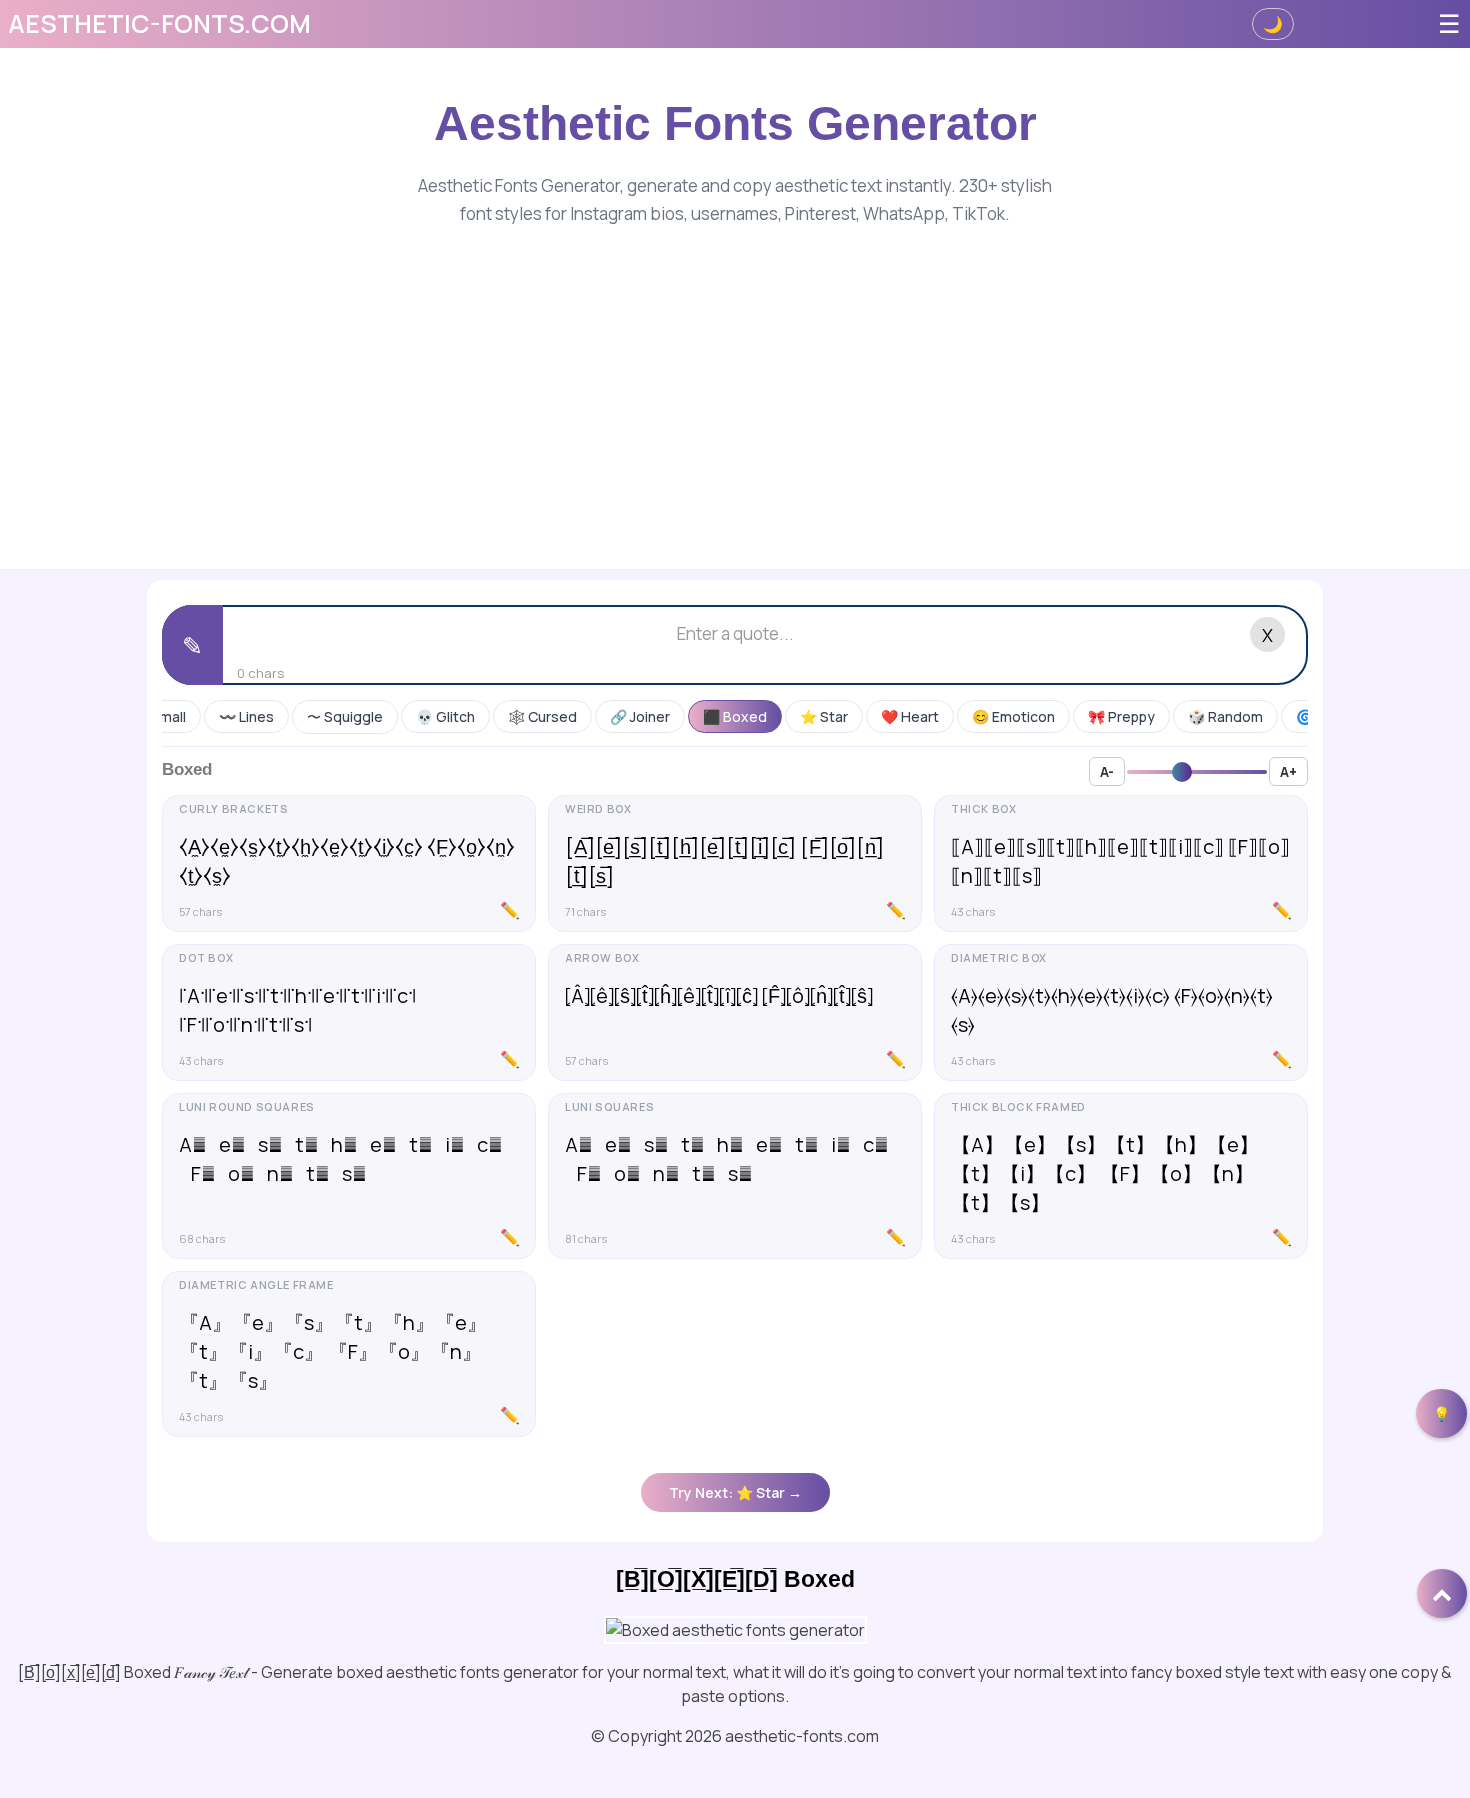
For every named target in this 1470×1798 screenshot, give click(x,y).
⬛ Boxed (735, 716)
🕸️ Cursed (542, 716)
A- (1107, 771)
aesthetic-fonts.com (159, 23)
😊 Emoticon (1013, 716)
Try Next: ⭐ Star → (735, 1492)
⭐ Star (824, 716)
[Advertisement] (735, 379)
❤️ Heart (910, 716)
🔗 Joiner (640, 716)
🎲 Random (1225, 716)
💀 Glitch (445, 716)
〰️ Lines (246, 716)
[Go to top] (1442, 1593)
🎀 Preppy (1121, 716)
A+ (1288, 771)
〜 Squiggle (345, 716)
